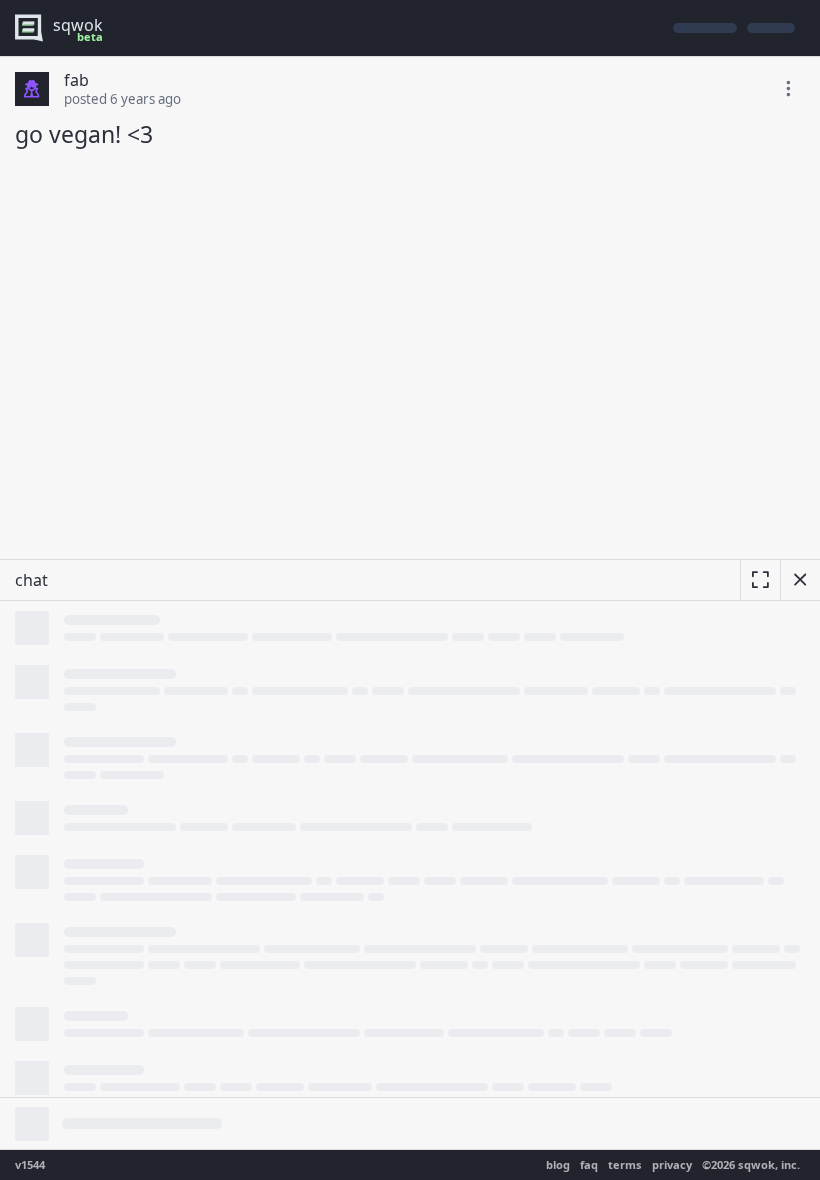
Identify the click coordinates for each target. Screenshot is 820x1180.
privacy (672, 1164)
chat (31, 580)
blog (558, 1164)
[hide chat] (800, 580)
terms (625, 1164)
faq (589, 1164)
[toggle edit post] (788, 89)
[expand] (760, 580)
